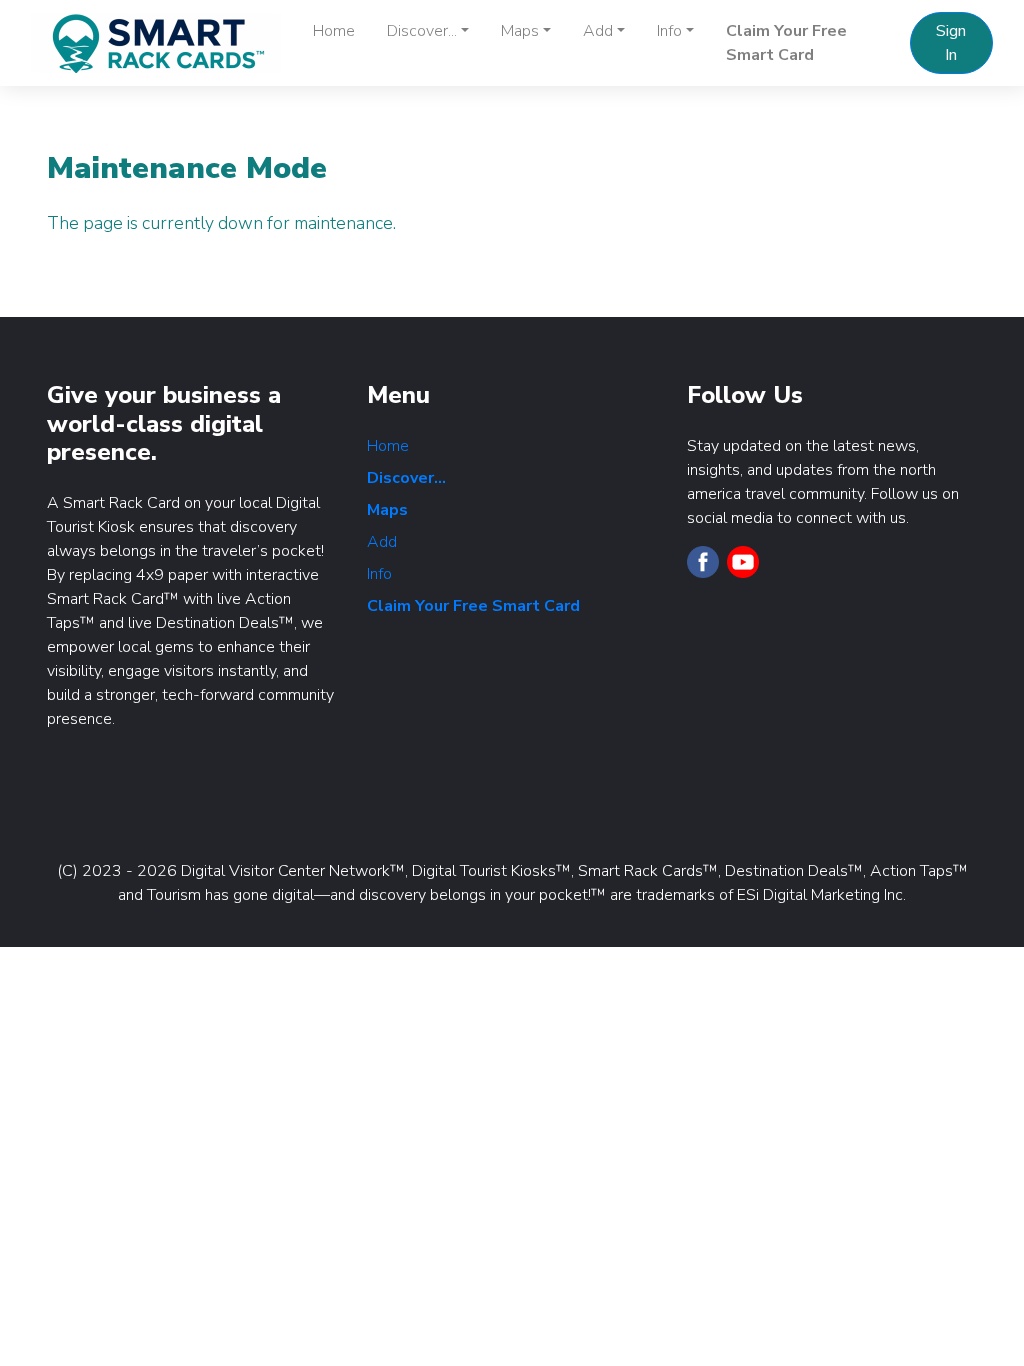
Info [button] (669, 31)
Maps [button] (520, 31)
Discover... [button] (422, 31)
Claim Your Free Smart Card (786, 43)
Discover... (406, 478)
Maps (387, 510)
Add (382, 542)
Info (379, 574)
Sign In (951, 43)
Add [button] (598, 31)
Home (334, 31)
